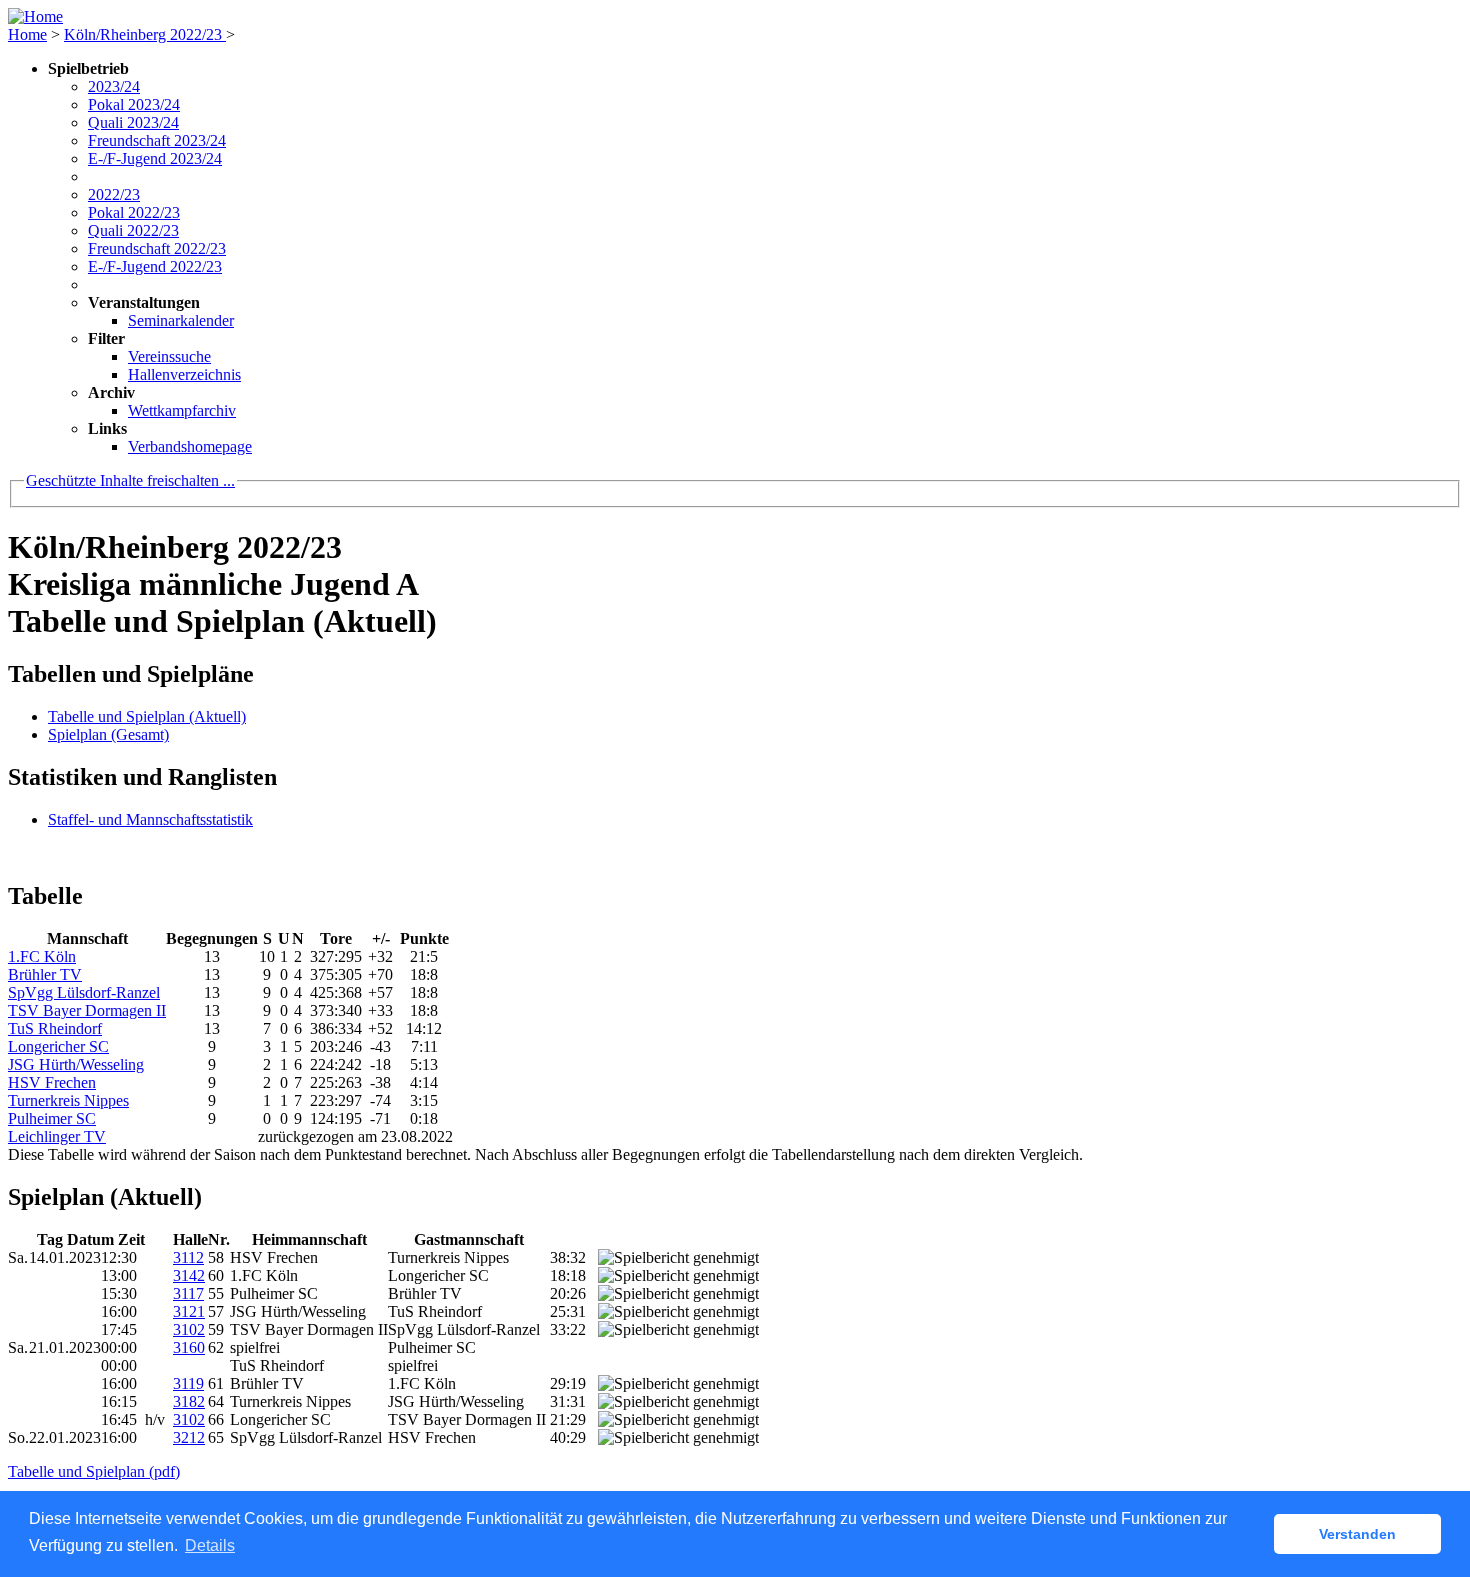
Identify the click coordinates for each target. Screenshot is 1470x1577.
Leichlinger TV (57, 1136)
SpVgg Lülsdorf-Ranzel (84, 992)
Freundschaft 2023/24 (157, 140)
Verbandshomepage (190, 446)
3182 (189, 1401)
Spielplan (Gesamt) (108, 734)
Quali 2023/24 (133, 122)
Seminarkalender (181, 320)
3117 (188, 1293)
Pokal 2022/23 (134, 212)
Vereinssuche (169, 356)
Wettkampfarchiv (182, 410)
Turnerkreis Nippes (68, 1100)
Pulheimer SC (52, 1118)
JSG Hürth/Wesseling (76, 1064)
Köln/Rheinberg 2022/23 (145, 34)
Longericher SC (58, 1046)
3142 (189, 1275)
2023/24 (114, 86)
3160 (189, 1347)
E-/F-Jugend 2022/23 (155, 266)
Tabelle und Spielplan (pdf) (94, 1471)
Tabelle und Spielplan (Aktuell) (147, 716)
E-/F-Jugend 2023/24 (155, 158)
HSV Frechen (52, 1082)
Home (27, 34)
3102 (189, 1329)
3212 (189, 1437)
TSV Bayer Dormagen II (87, 1010)
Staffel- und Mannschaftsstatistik (150, 819)
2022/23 (114, 194)
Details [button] (210, 1545)
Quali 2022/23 (133, 230)
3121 (189, 1311)
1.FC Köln (42, 956)
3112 (188, 1257)
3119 (188, 1383)
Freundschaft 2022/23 (157, 248)
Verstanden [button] (1357, 1534)
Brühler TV (45, 974)
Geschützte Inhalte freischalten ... (130, 480)
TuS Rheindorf (55, 1028)
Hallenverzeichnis (184, 374)
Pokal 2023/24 (134, 104)
